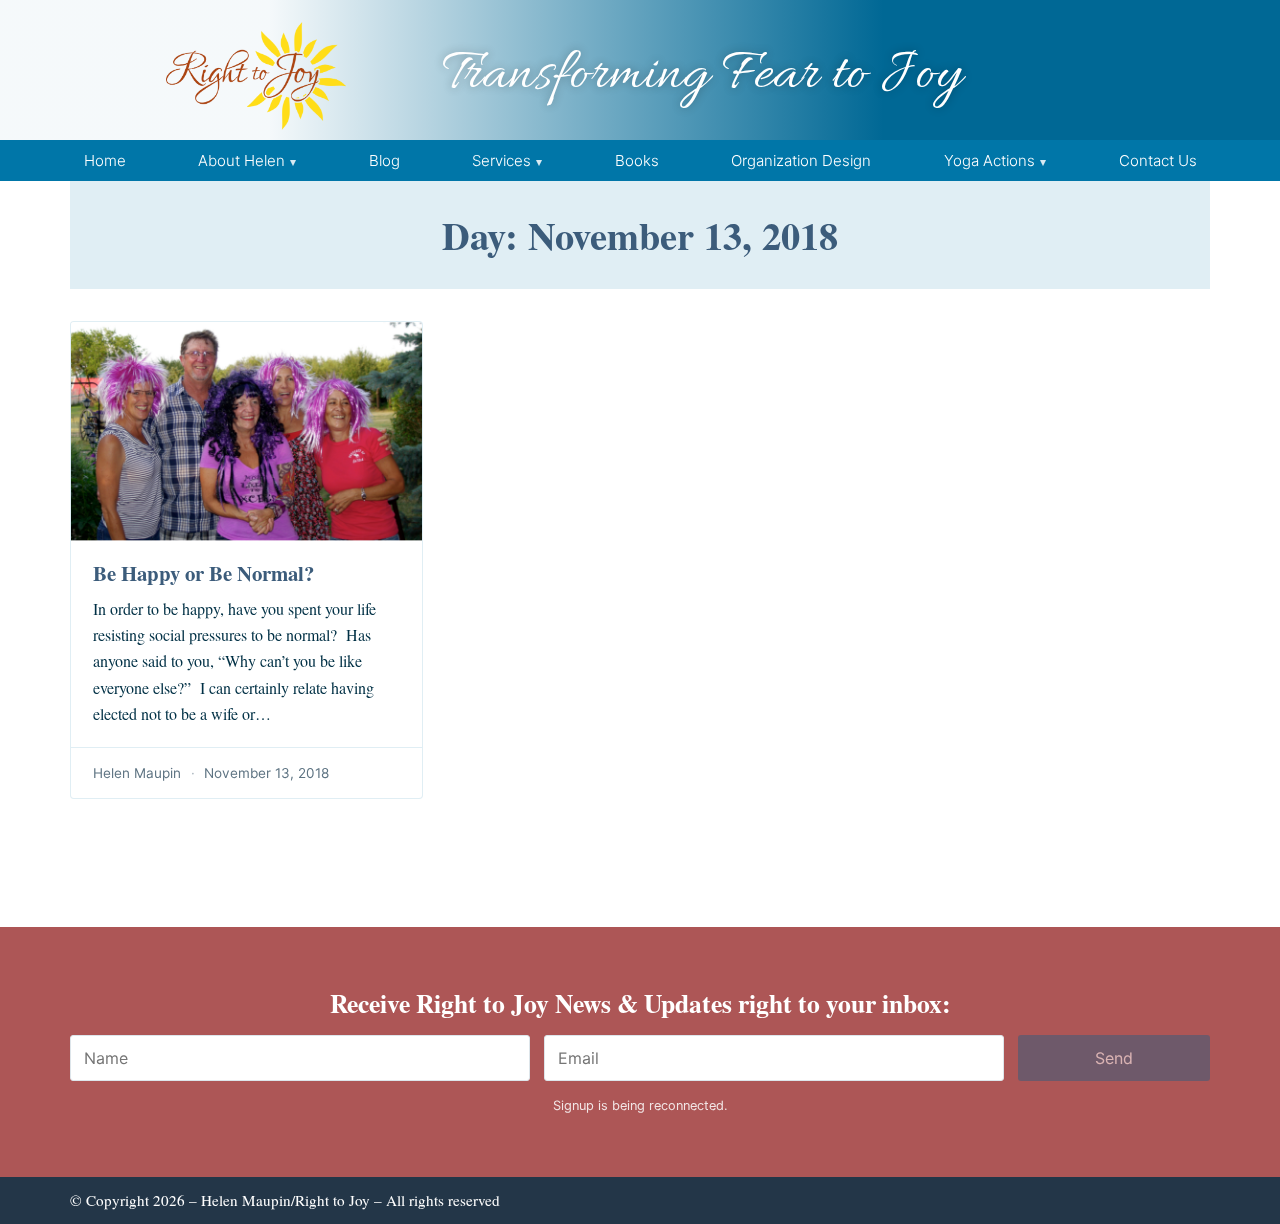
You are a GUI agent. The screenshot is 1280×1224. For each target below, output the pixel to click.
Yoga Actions (989, 160)
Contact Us (1158, 160)
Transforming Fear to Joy (702, 75)
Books (637, 160)
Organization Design (801, 160)
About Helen (241, 160)
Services (501, 160)
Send (1114, 1058)
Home (105, 160)
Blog (384, 160)
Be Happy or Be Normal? (203, 573)
